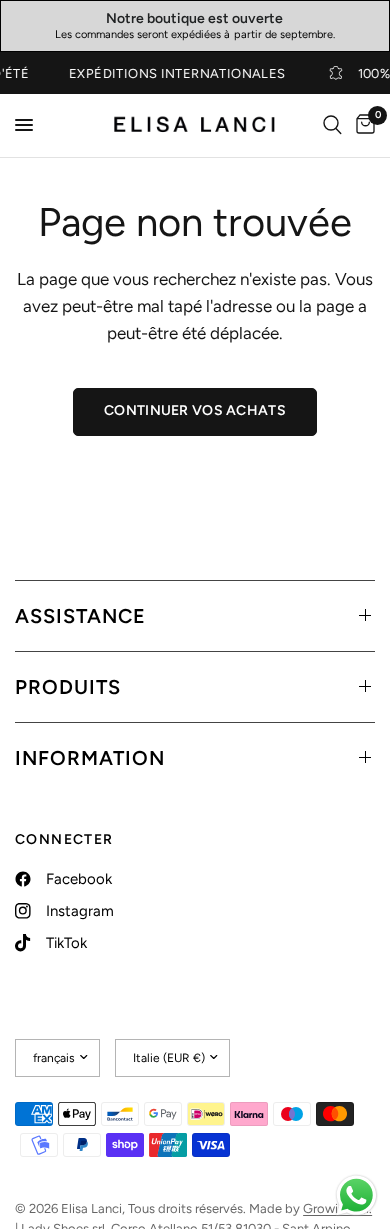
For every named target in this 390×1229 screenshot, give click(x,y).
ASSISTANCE (80, 616)
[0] (362, 125)
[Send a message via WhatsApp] (356, 1195)
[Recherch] (332, 125)
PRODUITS (68, 687)
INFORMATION (90, 758)
